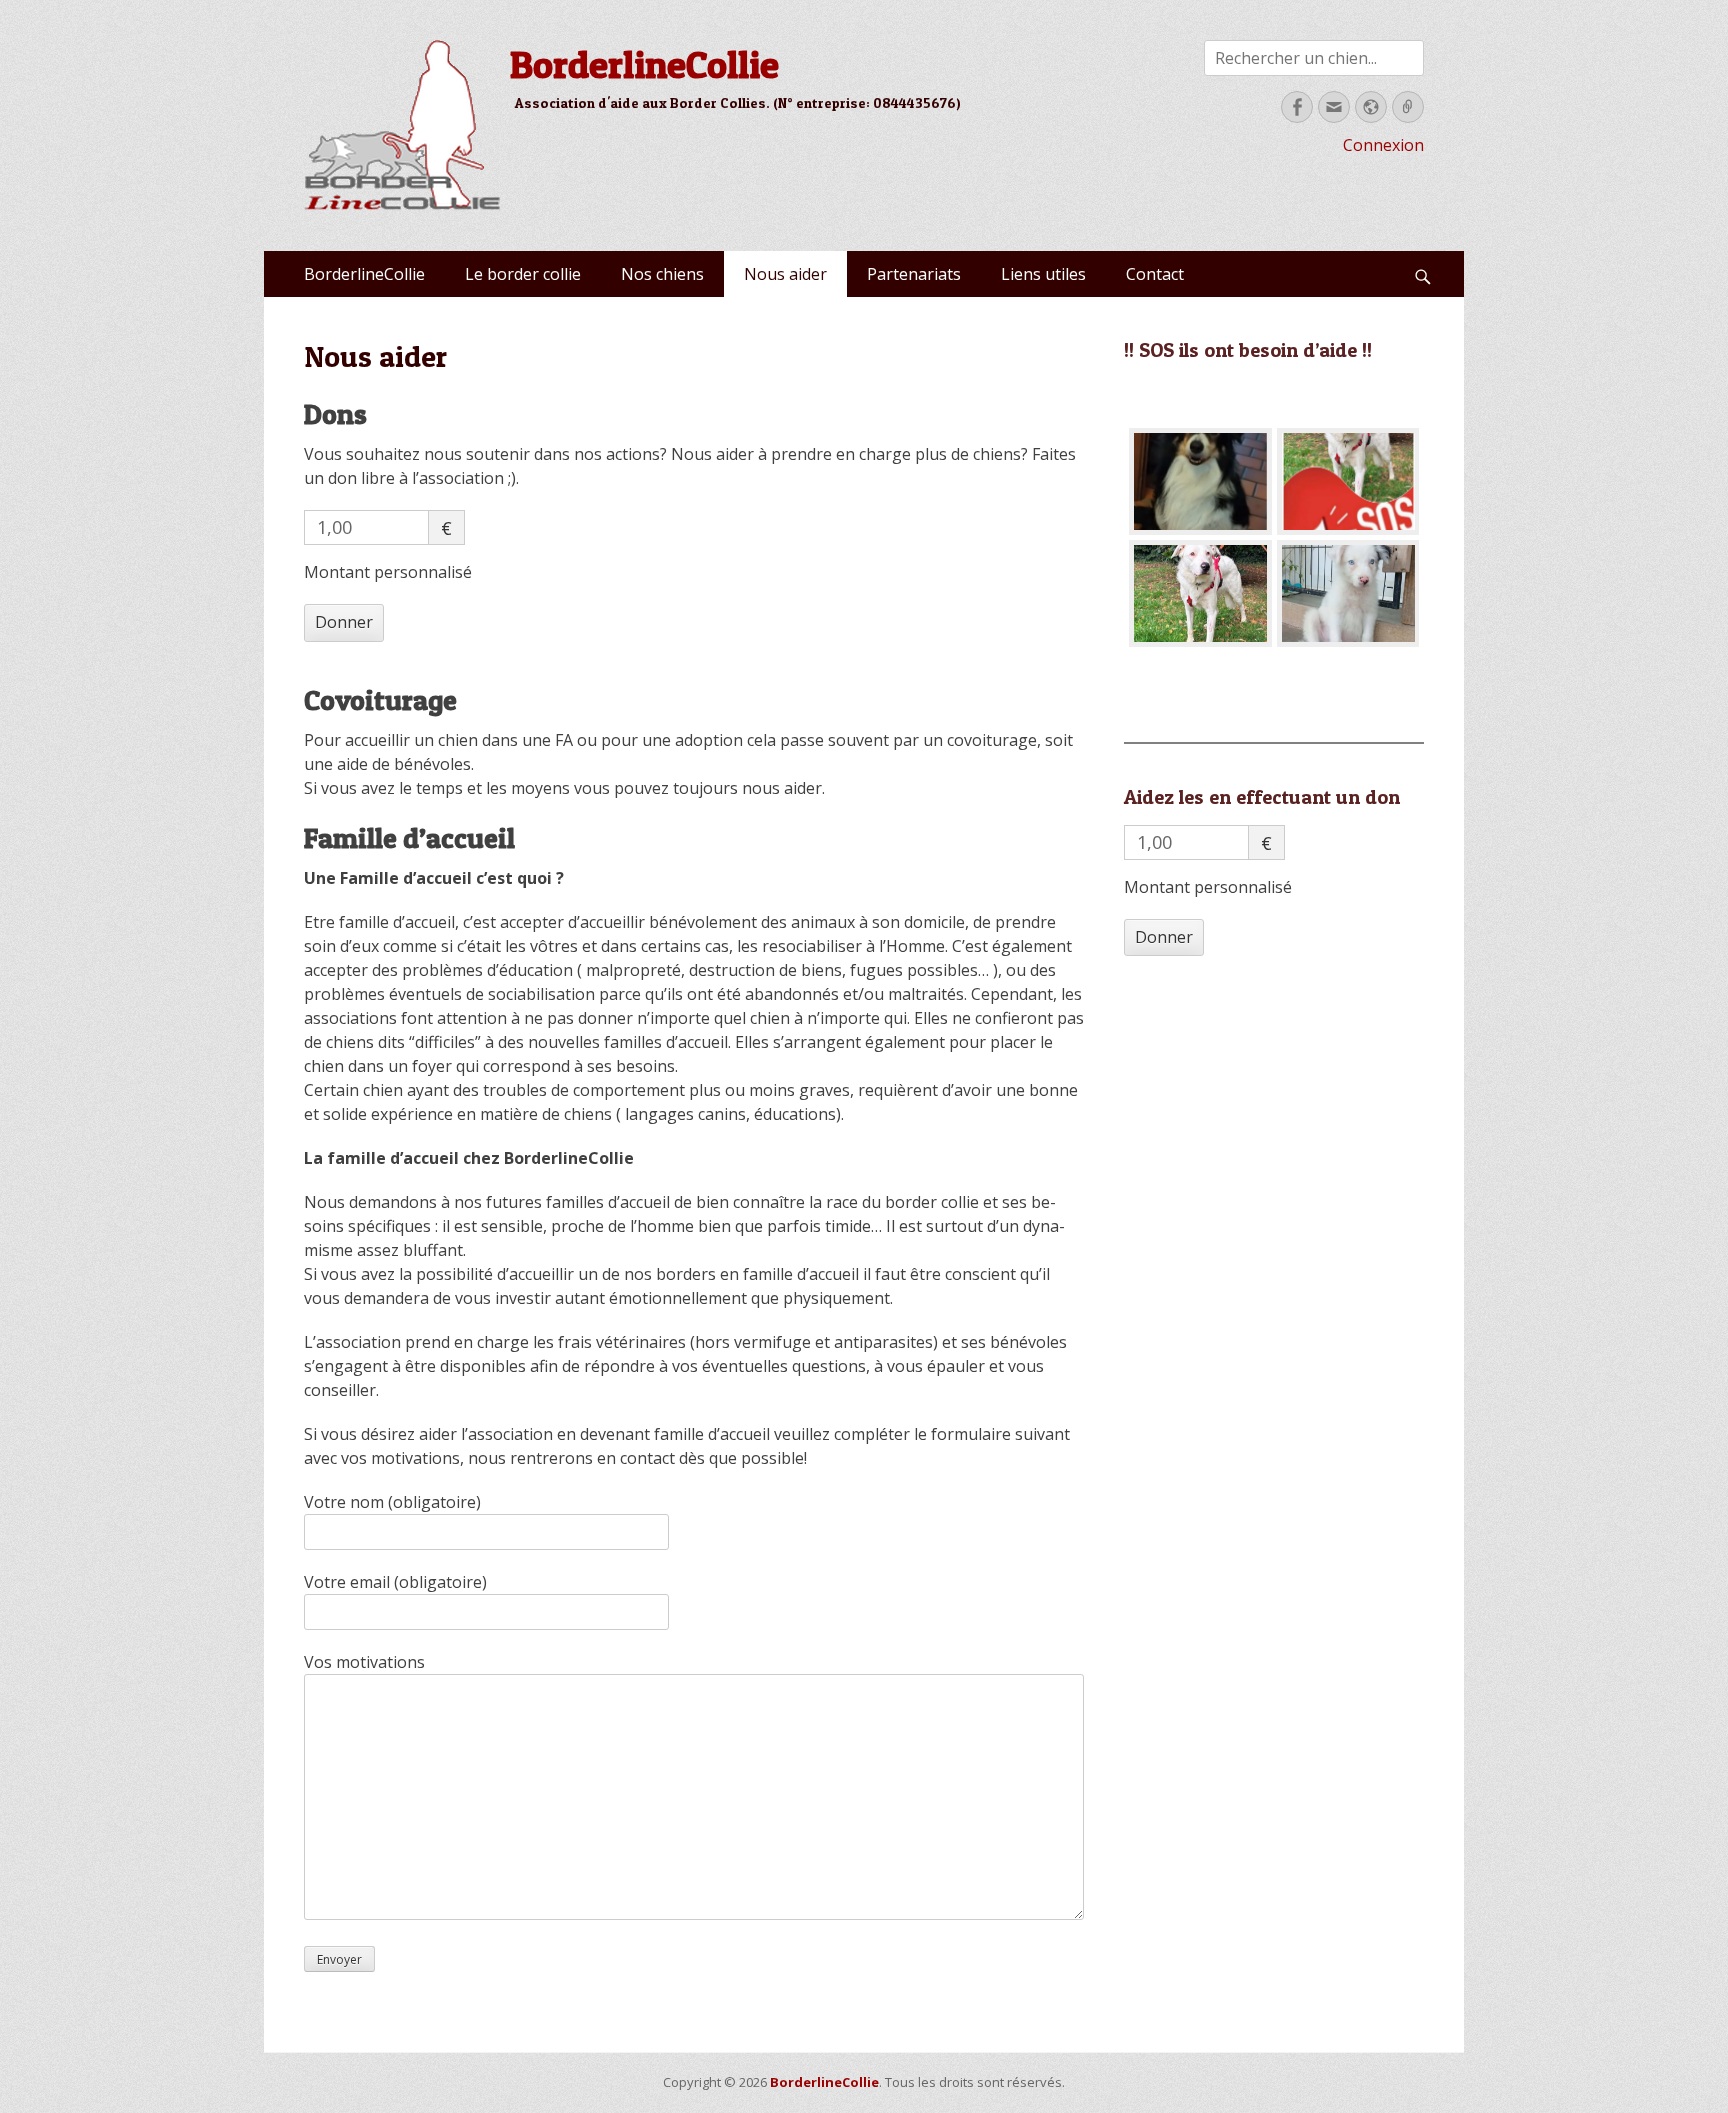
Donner (344, 622)
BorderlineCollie (644, 64)
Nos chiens (662, 274)
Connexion (1383, 145)
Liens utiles (1043, 274)
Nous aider (785, 274)
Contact (1155, 274)
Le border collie (523, 274)
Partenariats (914, 274)
